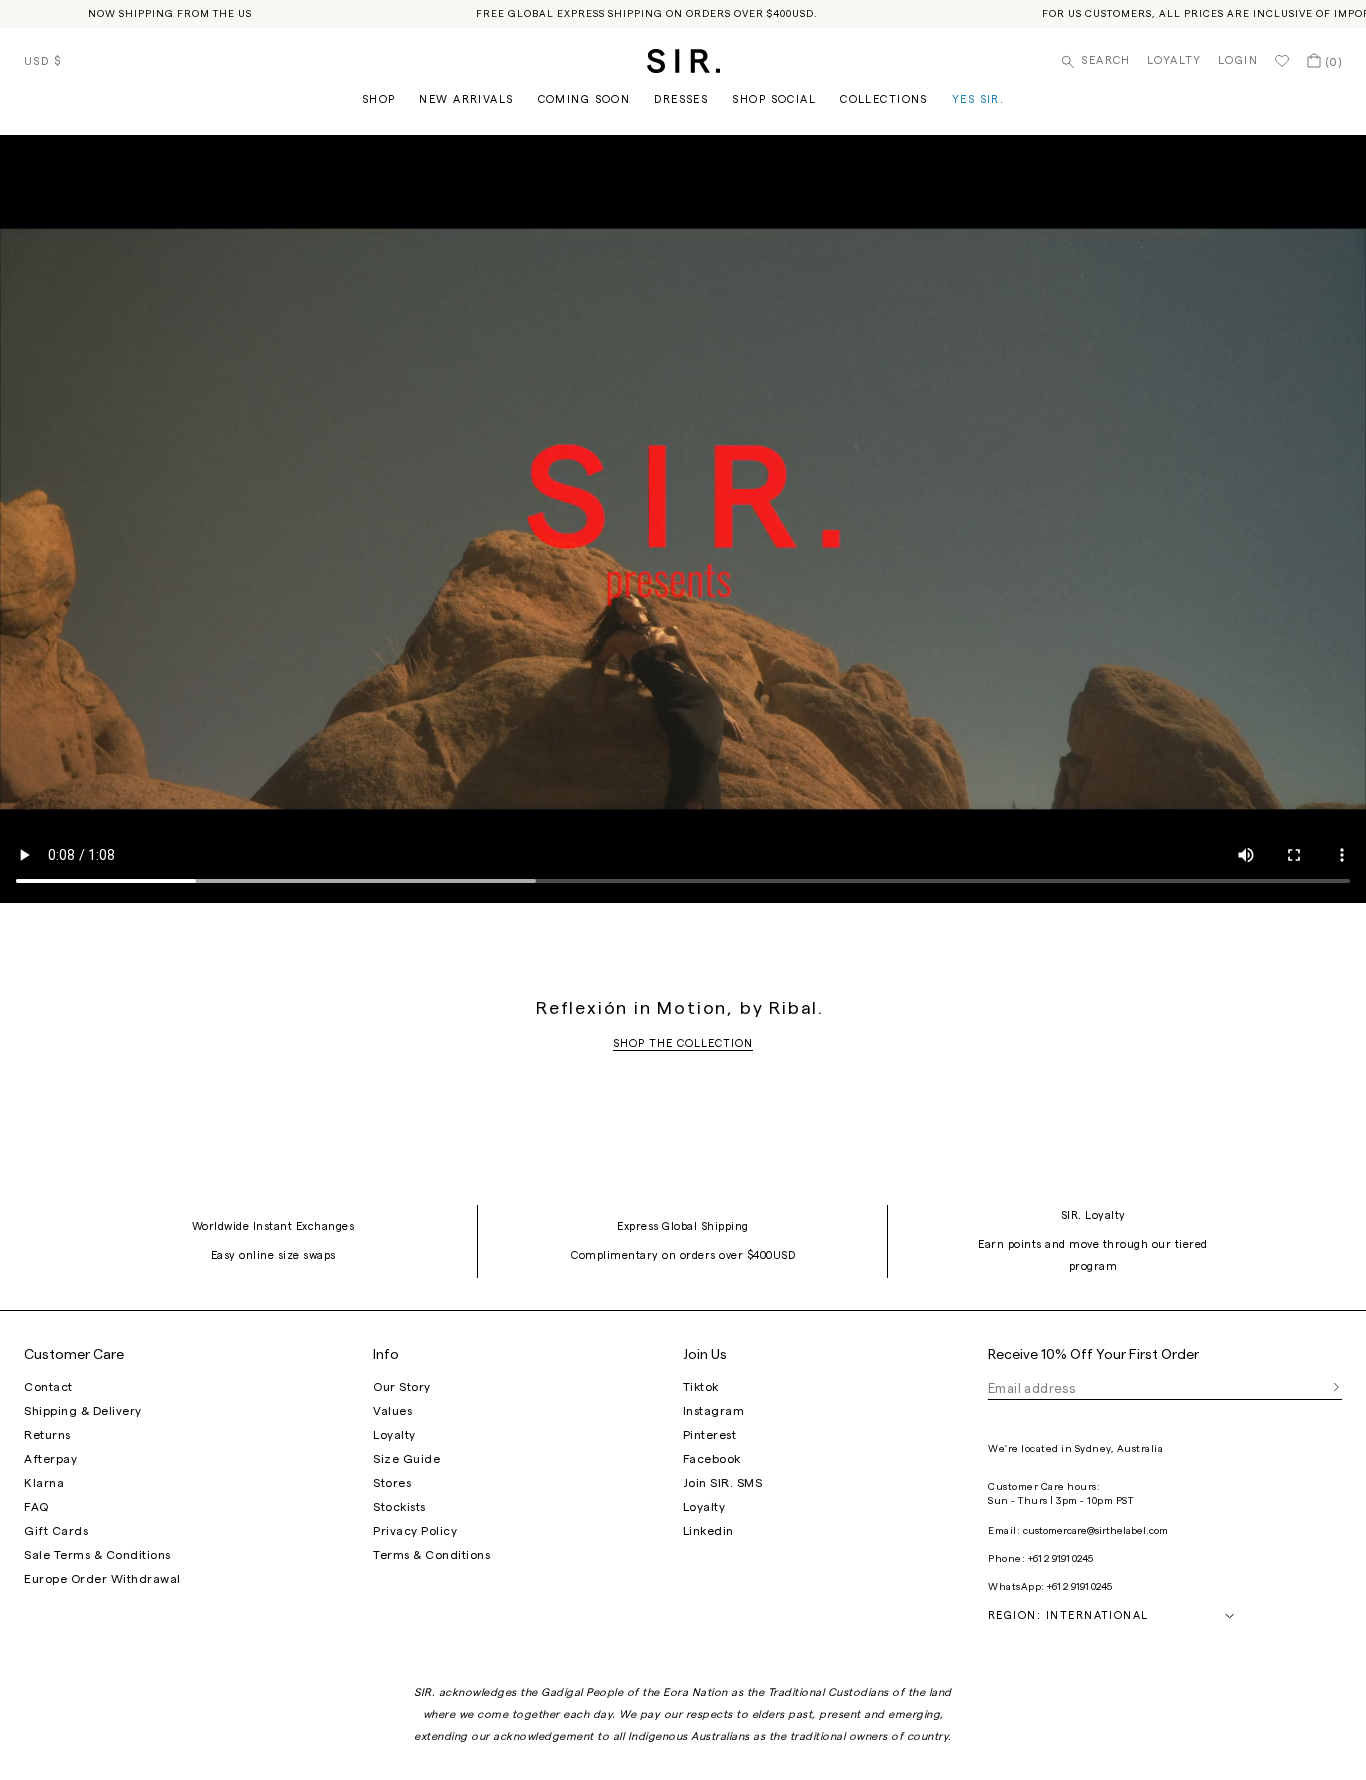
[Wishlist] (1282, 61)
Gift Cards (56, 1531)
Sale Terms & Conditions (97, 1555)
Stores (392, 1483)
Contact (48, 1387)
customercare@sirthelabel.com (1095, 1531)
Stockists (399, 1507)
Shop (379, 99)
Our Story (402, 1387)
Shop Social (774, 99)
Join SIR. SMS (723, 1483)
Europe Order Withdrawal (102, 1579)
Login (1238, 60)
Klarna (44, 1483)
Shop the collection (683, 1043)
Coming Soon (584, 99)
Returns (47, 1435)
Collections (884, 99)
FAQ (36, 1507)
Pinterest (710, 1435)
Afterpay (50, 1459)
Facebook (712, 1459)
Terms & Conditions (431, 1555)
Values (392, 1411)
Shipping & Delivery (83, 1411)
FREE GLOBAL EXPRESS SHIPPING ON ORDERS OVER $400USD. (647, 14)
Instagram (714, 1411)
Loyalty (1174, 60)
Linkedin (708, 1531)
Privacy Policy (415, 1531)
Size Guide (406, 1459)
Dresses (681, 99)
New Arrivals (466, 99)
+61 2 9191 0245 (1060, 1559)
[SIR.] (683, 61)
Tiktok (701, 1387)
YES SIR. (978, 99)
